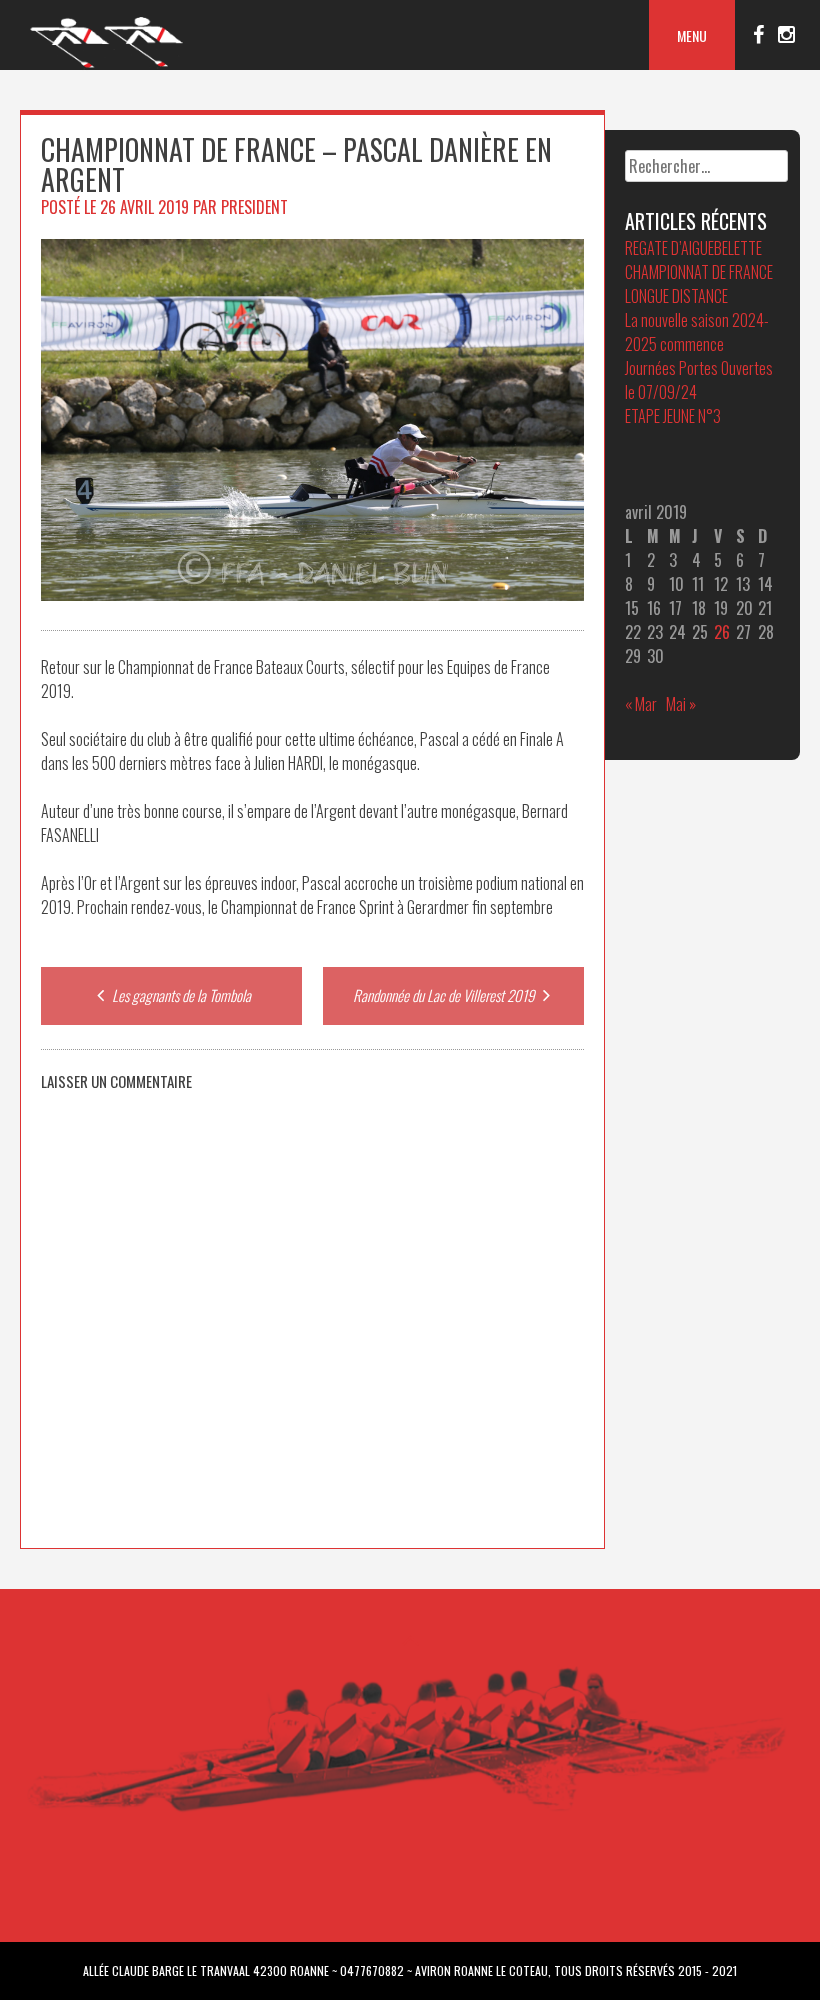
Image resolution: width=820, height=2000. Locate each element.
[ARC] (107, 65)
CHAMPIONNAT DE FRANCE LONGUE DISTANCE (699, 284)
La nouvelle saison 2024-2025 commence (697, 332)
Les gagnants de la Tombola (180, 995)
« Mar (641, 704)
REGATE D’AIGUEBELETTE (693, 248)
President (254, 207)
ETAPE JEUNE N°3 (673, 416)
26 (722, 632)
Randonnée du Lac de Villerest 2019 (445, 995)
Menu (692, 35)
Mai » (681, 704)
